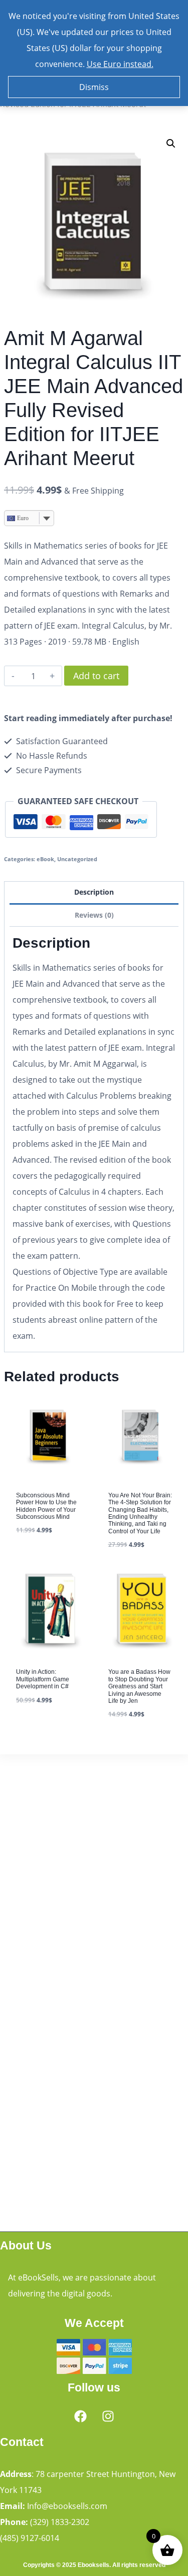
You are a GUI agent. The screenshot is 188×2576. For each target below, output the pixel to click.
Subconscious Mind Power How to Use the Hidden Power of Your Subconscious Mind (46, 1506)
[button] (171, 144)
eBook (45, 859)
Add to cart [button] (40, 1559)
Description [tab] (94, 892)
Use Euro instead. (120, 64)
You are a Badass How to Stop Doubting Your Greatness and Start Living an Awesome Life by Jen (139, 1686)
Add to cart (96, 676)
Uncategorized (77, 859)
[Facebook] (80, 2416)
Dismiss (94, 87)
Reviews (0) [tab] (94, 915)
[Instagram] (108, 2416)
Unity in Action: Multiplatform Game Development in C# (43, 1679)
